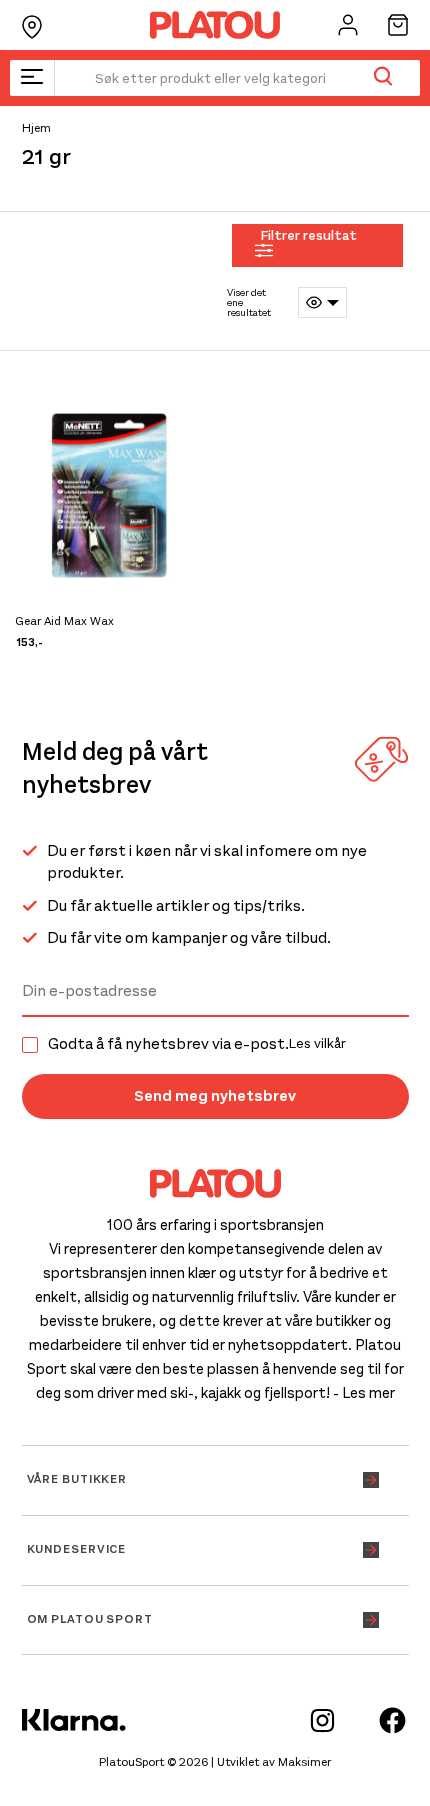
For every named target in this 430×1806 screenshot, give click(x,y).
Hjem (36, 128)
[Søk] (382, 78)
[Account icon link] (348, 25)
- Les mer (364, 1393)
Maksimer (304, 1762)
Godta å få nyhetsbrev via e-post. (197, 1044)
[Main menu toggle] (32, 78)
